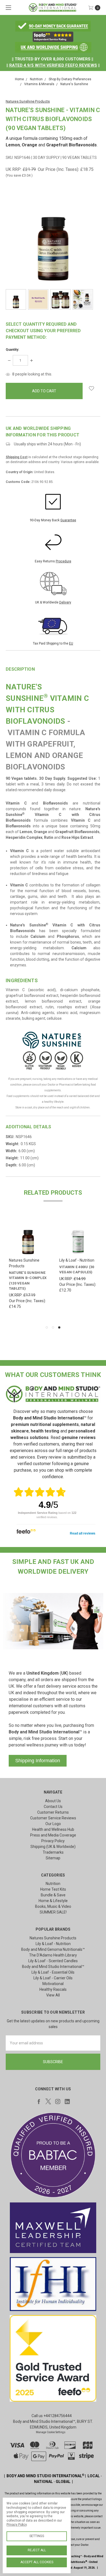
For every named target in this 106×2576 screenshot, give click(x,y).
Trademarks (53, 1852)
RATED (16, 65)
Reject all (37, 2550)
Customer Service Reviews (53, 1818)
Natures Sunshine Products (53, 1938)
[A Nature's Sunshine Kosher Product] (77, 1060)
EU (71, 643)
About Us (53, 1801)
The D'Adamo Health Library (53, 1955)
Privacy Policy (53, 1841)
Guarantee (68, 520)
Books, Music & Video (53, 1906)
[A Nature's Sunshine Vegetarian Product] (45, 1060)
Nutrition (53, 1884)
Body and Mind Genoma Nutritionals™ (53, 1949)
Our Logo (53, 1824)
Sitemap (53, 1858)
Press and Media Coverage (53, 1835)
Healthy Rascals (53, 1989)
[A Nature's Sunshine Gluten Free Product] (29, 1060)
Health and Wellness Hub (53, 1829)
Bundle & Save (53, 1895)
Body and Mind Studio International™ (53, 1967)
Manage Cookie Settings (51, 2432)
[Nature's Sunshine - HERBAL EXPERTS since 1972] (53, 1040)
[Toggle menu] (7, 7)
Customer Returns (53, 1812)
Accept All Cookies (37, 2562)
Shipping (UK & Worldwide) (53, 1847)
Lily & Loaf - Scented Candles (53, 1961)
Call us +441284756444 (52, 2416)
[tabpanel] (78, 1268)
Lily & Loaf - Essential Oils (53, 1972)
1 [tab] (47, 1327)
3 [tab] (59, 1327)
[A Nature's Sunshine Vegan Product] (61, 1060)
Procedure (63, 561)
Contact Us (53, 1807)
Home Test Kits (53, 1889)
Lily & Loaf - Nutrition (53, 1944)
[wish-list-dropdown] (91, 388)
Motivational (53, 1984)
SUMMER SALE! (53, 1912)
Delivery (65, 602)
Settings (37, 2536)
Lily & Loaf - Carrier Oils (53, 1978)
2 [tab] (53, 1327)
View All (53, 1995)
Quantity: (12, 350)
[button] (53, 26)
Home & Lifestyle (53, 1901)
